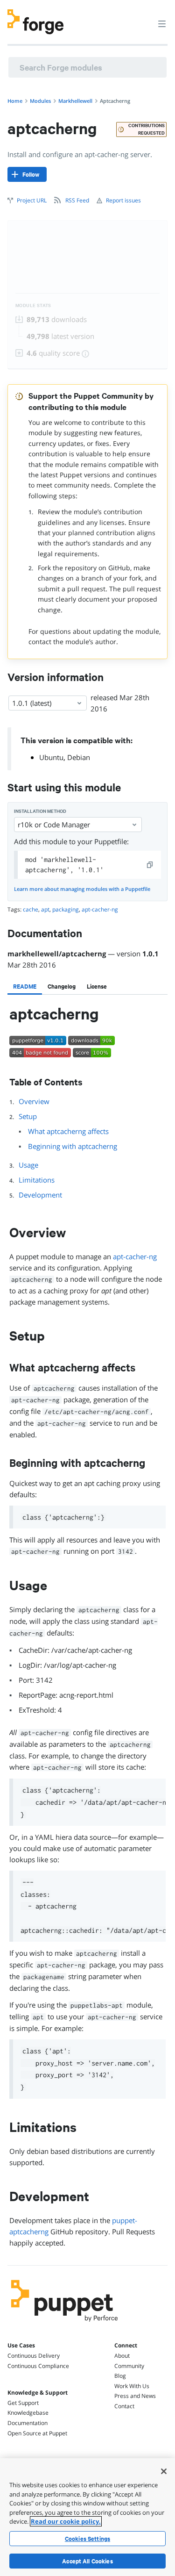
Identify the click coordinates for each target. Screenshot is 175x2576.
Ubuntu (51, 757)
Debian (79, 757)
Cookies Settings (87, 2539)
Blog (120, 2376)
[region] (87, 2517)
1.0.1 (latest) (32, 703)
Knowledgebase (28, 2413)
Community (129, 2366)
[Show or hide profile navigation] (144, 18)
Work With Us (132, 2386)
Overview (34, 1101)
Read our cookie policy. (66, 2521)
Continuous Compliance (38, 2366)
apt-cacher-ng (135, 1256)
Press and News (135, 2396)
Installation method (40, 811)
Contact (124, 2406)
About (122, 2356)
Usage (28, 1165)
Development (40, 1195)
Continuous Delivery (34, 2356)
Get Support (23, 2403)
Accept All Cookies (87, 2561)
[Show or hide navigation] (162, 23)
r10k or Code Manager (54, 825)
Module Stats (33, 305)
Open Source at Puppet (37, 2433)
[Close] (164, 2471)
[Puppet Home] (65, 2324)
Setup (28, 1116)
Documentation (28, 2423)
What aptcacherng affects (68, 1131)
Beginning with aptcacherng (73, 1146)
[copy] (150, 865)
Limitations (37, 1180)
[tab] (25, 986)
